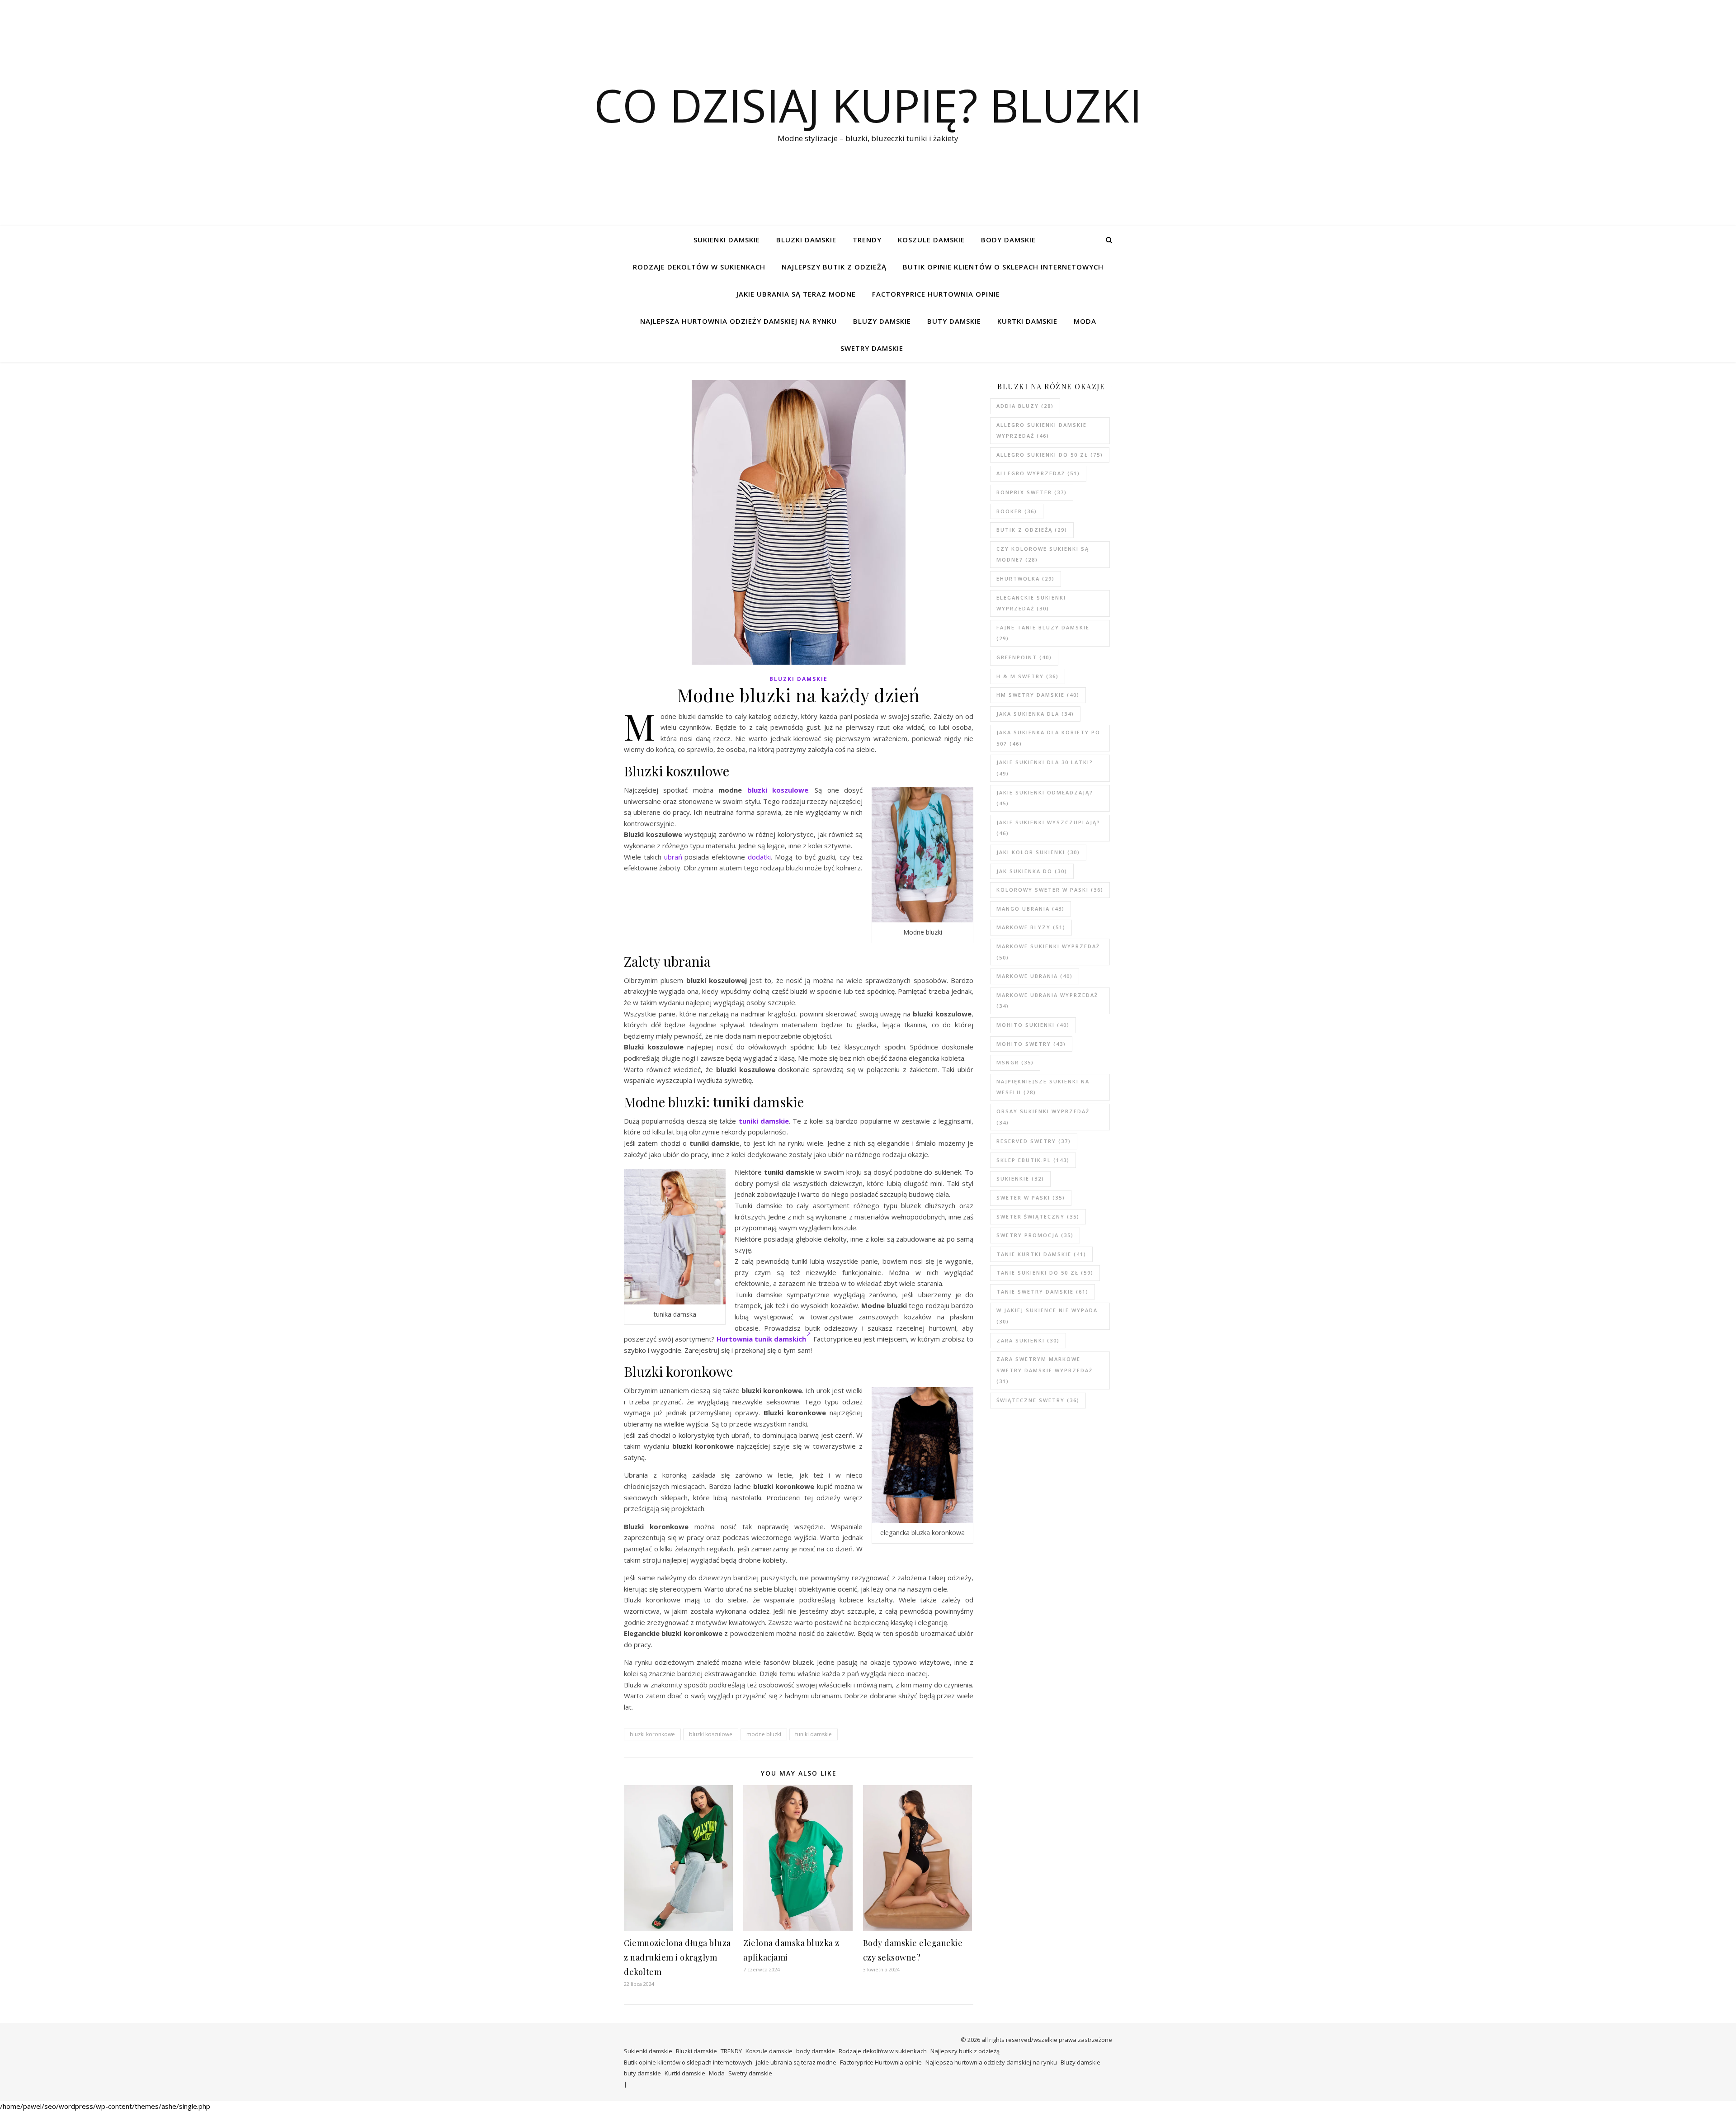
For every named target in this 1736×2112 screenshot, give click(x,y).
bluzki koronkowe (652, 1734)
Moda (1085, 321)
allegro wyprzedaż (1038, 473)
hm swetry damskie (1038, 695)
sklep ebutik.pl (1033, 1160)
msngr (1015, 1062)
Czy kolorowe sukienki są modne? (1043, 554)
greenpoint (1024, 657)
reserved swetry (1034, 1141)
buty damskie (954, 321)
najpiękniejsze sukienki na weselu (1043, 1087)
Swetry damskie (872, 348)
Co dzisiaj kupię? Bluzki (868, 105)
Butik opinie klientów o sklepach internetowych (1003, 267)
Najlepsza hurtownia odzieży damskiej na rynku (738, 321)
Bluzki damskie (806, 240)
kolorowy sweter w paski (1050, 890)
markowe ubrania (1035, 976)
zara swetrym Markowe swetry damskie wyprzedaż (1045, 1370)
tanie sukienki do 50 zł (1045, 1273)
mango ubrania (1031, 909)
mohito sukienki (1033, 1025)
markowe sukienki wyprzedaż (1048, 952)
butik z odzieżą (1032, 530)
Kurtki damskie (1027, 321)
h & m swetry (1028, 676)
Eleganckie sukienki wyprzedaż (1031, 603)
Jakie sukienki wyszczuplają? (1048, 828)
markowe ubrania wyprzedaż (1047, 1001)
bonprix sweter (1032, 492)
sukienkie (1020, 1179)
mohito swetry (1031, 1044)
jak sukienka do (1032, 871)
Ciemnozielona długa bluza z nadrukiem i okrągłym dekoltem (677, 1957)
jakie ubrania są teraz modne (796, 294)
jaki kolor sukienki (1038, 852)
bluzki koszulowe (778, 790)
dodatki (759, 857)
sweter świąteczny (1038, 1217)
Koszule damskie (931, 240)
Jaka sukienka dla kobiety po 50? (1048, 738)
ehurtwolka (1026, 579)
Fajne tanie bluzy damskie (1043, 633)
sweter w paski (1031, 1198)
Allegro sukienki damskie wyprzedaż (1042, 430)
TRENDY (867, 240)
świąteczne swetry (1038, 1400)
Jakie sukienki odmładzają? (1045, 798)
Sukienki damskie (727, 240)
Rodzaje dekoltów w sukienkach (699, 267)
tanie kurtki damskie (1041, 1254)
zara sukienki (1028, 1340)
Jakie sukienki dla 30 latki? (1045, 768)
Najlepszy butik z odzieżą (834, 267)
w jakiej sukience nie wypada (1047, 1316)
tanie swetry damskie (1043, 1292)
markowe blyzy (1031, 927)
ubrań (673, 857)
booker (1017, 511)
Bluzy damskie (882, 321)
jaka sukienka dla (1035, 714)
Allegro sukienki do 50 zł (1050, 455)
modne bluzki (764, 1734)
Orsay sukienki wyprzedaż (1043, 1117)
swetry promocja (1035, 1235)
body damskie (1008, 240)
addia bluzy (1025, 406)
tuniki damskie (764, 1121)
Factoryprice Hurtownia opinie (936, 294)
